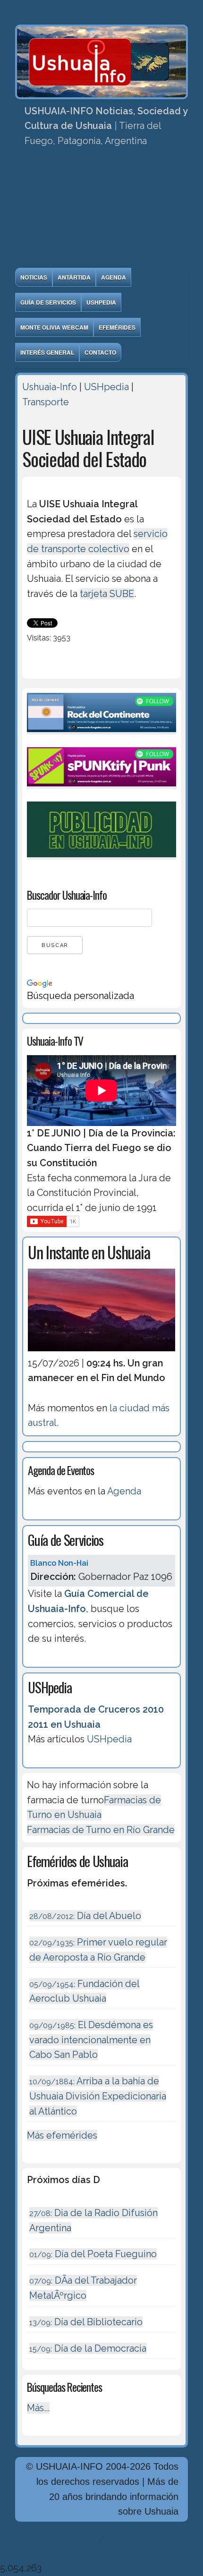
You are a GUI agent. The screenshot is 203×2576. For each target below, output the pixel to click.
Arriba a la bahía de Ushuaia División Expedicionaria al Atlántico (98, 2096)
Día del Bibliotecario (86, 2322)
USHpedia (101, 302)
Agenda (114, 277)
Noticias (34, 277)
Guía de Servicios (48, 302)
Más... (38, 2408)
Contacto (100, 352)
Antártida (74, 277)
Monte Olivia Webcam (54, 327)
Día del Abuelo (85, 1916)
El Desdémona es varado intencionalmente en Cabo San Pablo (91, 2040)
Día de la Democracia (88, 2348)
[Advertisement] (101, 211)
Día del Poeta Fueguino (93, 2254)
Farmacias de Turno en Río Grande (101, 1830)
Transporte (46, 402)
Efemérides (117, 327)
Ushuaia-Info (50, 387)
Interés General (47, 352)
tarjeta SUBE (107, 594)
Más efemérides (62, 2135)
